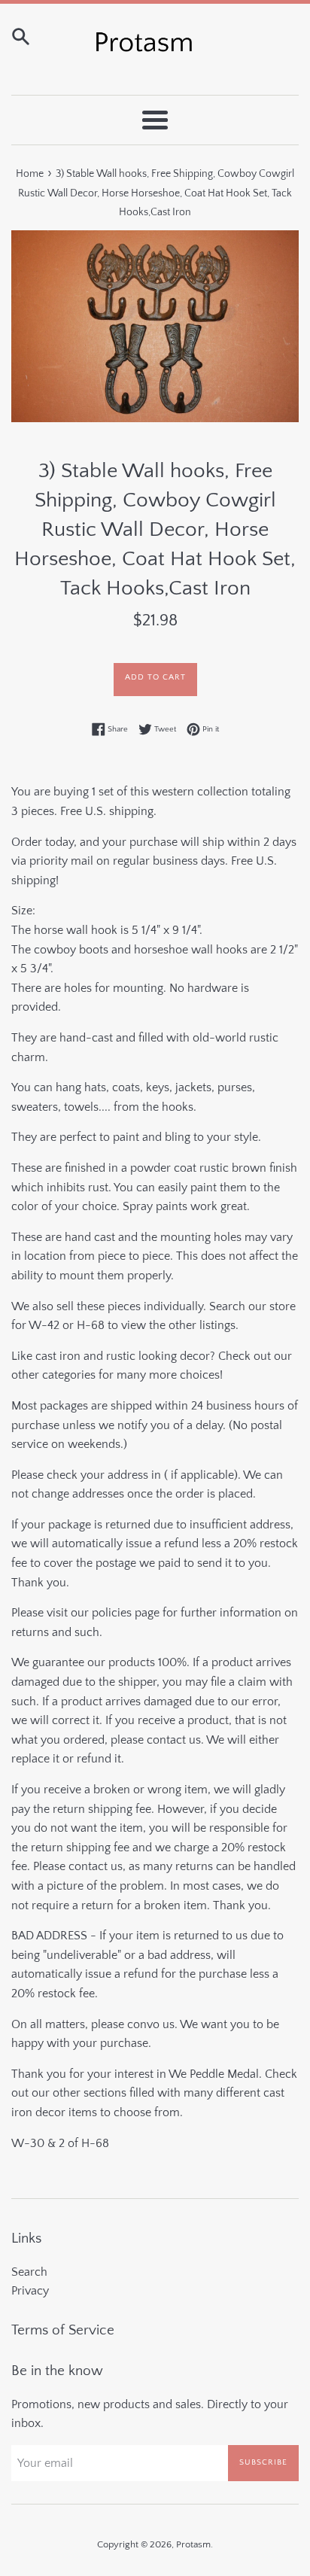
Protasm (193, 2544)
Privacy (30, 2291)
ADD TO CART (155, 677)
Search (29, 2272)
